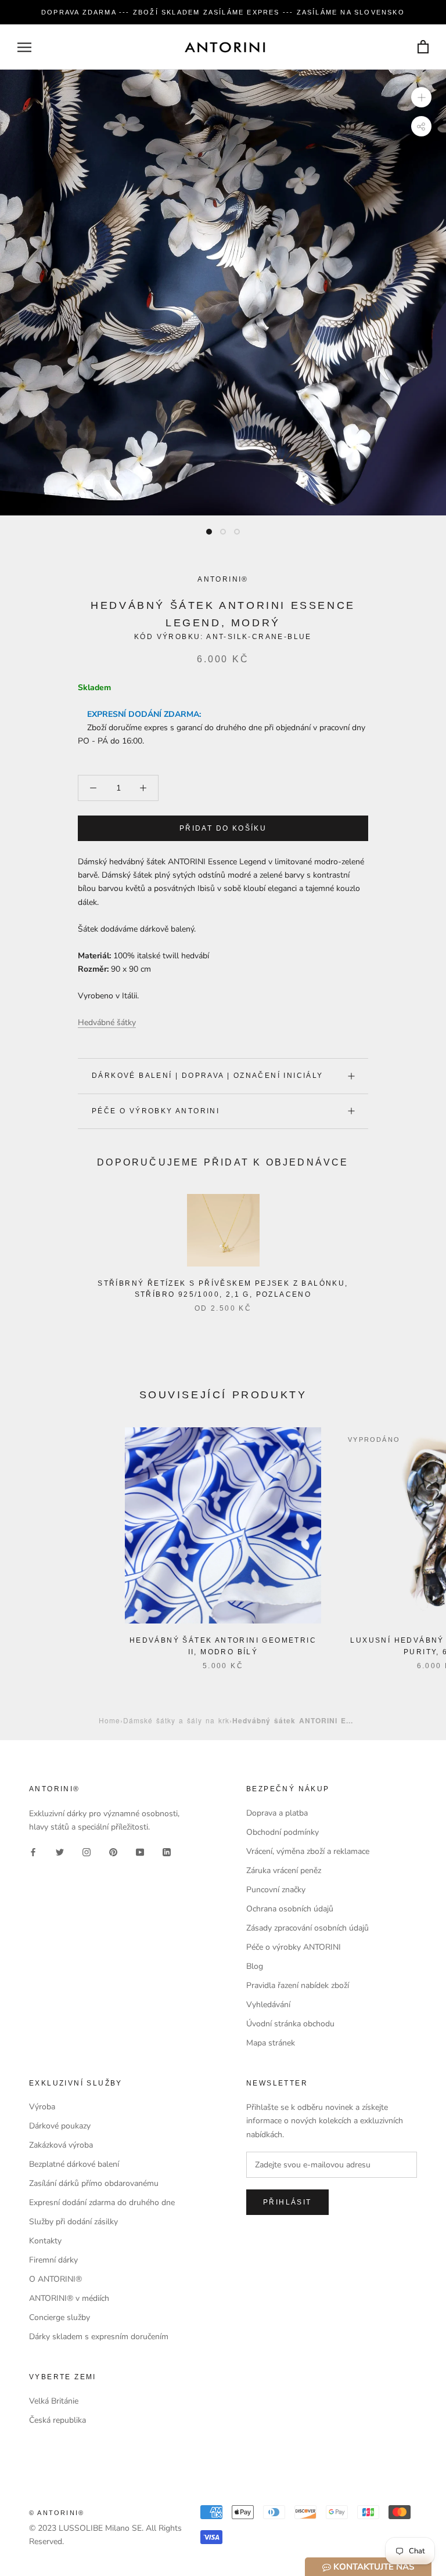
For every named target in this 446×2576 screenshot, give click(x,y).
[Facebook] (33, 1852)
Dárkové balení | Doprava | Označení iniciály (208, 1076)
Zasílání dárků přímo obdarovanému (94, 2183)
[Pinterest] (113, 1852)
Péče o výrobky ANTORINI (156, 1111)
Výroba (42, 2107)
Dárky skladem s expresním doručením (99, 2337)
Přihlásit (287, 2202)
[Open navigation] (24, 47)
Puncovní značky (276, 1890)
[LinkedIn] (167, 1852)
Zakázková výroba (61, 2145)
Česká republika (57, 2420)
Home (109, 1720)
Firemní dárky (53, 2260)
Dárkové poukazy (60, 2126)
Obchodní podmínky (283, 1832)
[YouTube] (140, 1852)
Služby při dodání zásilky (73, 2222)
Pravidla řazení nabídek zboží (298, 1985)
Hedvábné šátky (107, 1022)
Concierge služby (60, 2317)
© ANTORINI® (57, 2513)
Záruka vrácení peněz (284, 1870)
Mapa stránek (271, 2043)
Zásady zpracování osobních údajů (307, 1928)
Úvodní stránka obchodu (290, 2024)
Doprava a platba (277, 1813)
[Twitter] (60, 1852)
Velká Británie (54, 2401)
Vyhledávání (268, 2005)
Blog (255, 1966)
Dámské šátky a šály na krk (176, 1720)
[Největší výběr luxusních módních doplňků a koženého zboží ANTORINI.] (225, 47)
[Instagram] (87, 1852)
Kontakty (45, 2241)
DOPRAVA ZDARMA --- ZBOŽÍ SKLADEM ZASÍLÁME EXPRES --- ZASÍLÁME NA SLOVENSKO (223, 12)
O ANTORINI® (55, 2279)
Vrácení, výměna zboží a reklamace (308, 1851)
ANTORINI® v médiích (69, 2298)
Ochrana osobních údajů (290, 1909)
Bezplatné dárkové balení (74, 2164)
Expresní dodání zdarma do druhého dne (102, 2202)
